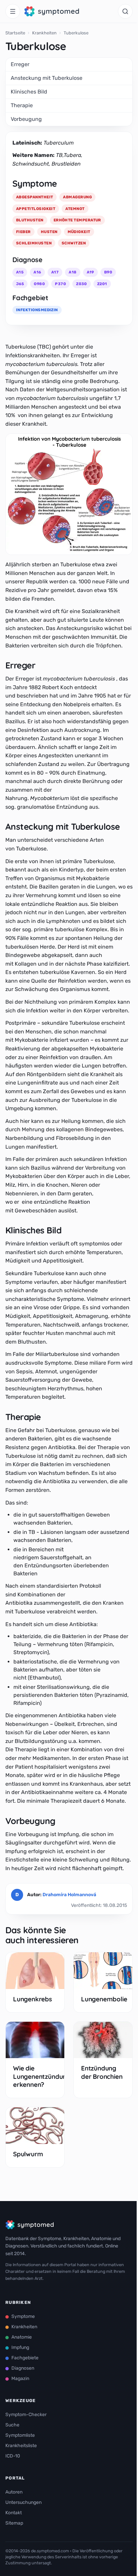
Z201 (102, 284)
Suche (12, 2425)
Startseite (15, 33)
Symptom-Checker (26, 2415)
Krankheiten (44, 33)
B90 (108, 272)
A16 (37, 272)
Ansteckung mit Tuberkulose (47, 78)
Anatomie (22, 2337)
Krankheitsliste (21, 2446)
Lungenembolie (104, 1999)
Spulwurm (28, 2154)
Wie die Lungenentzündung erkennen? (42, 2076)
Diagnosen (23, 2368)
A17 (55, 272)
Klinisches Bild (29, 92)
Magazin (20, 2379)
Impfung (20, 2347)
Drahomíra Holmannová (69, 1895)
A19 (90, 272)
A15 (20, 272)
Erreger (21, 64)
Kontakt (14, 2513)
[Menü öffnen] (13, 11)
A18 (73, 272)
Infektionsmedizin (37, 310)
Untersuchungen (23, 2502)
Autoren (14, 2492)
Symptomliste (20, 2435)
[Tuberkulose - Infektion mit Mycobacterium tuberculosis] (69, 494)
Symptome (23, 2316)
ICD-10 (13, 2456)
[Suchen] (125, 11)
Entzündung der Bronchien (102, 2072)
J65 (20, 284)
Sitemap (14, 2523)
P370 (60, 284)
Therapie (22, 105)
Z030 (82, 284)
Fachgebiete (25, 2358)
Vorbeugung (26, 119)
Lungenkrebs (32, 1999)
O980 (39, 284)
